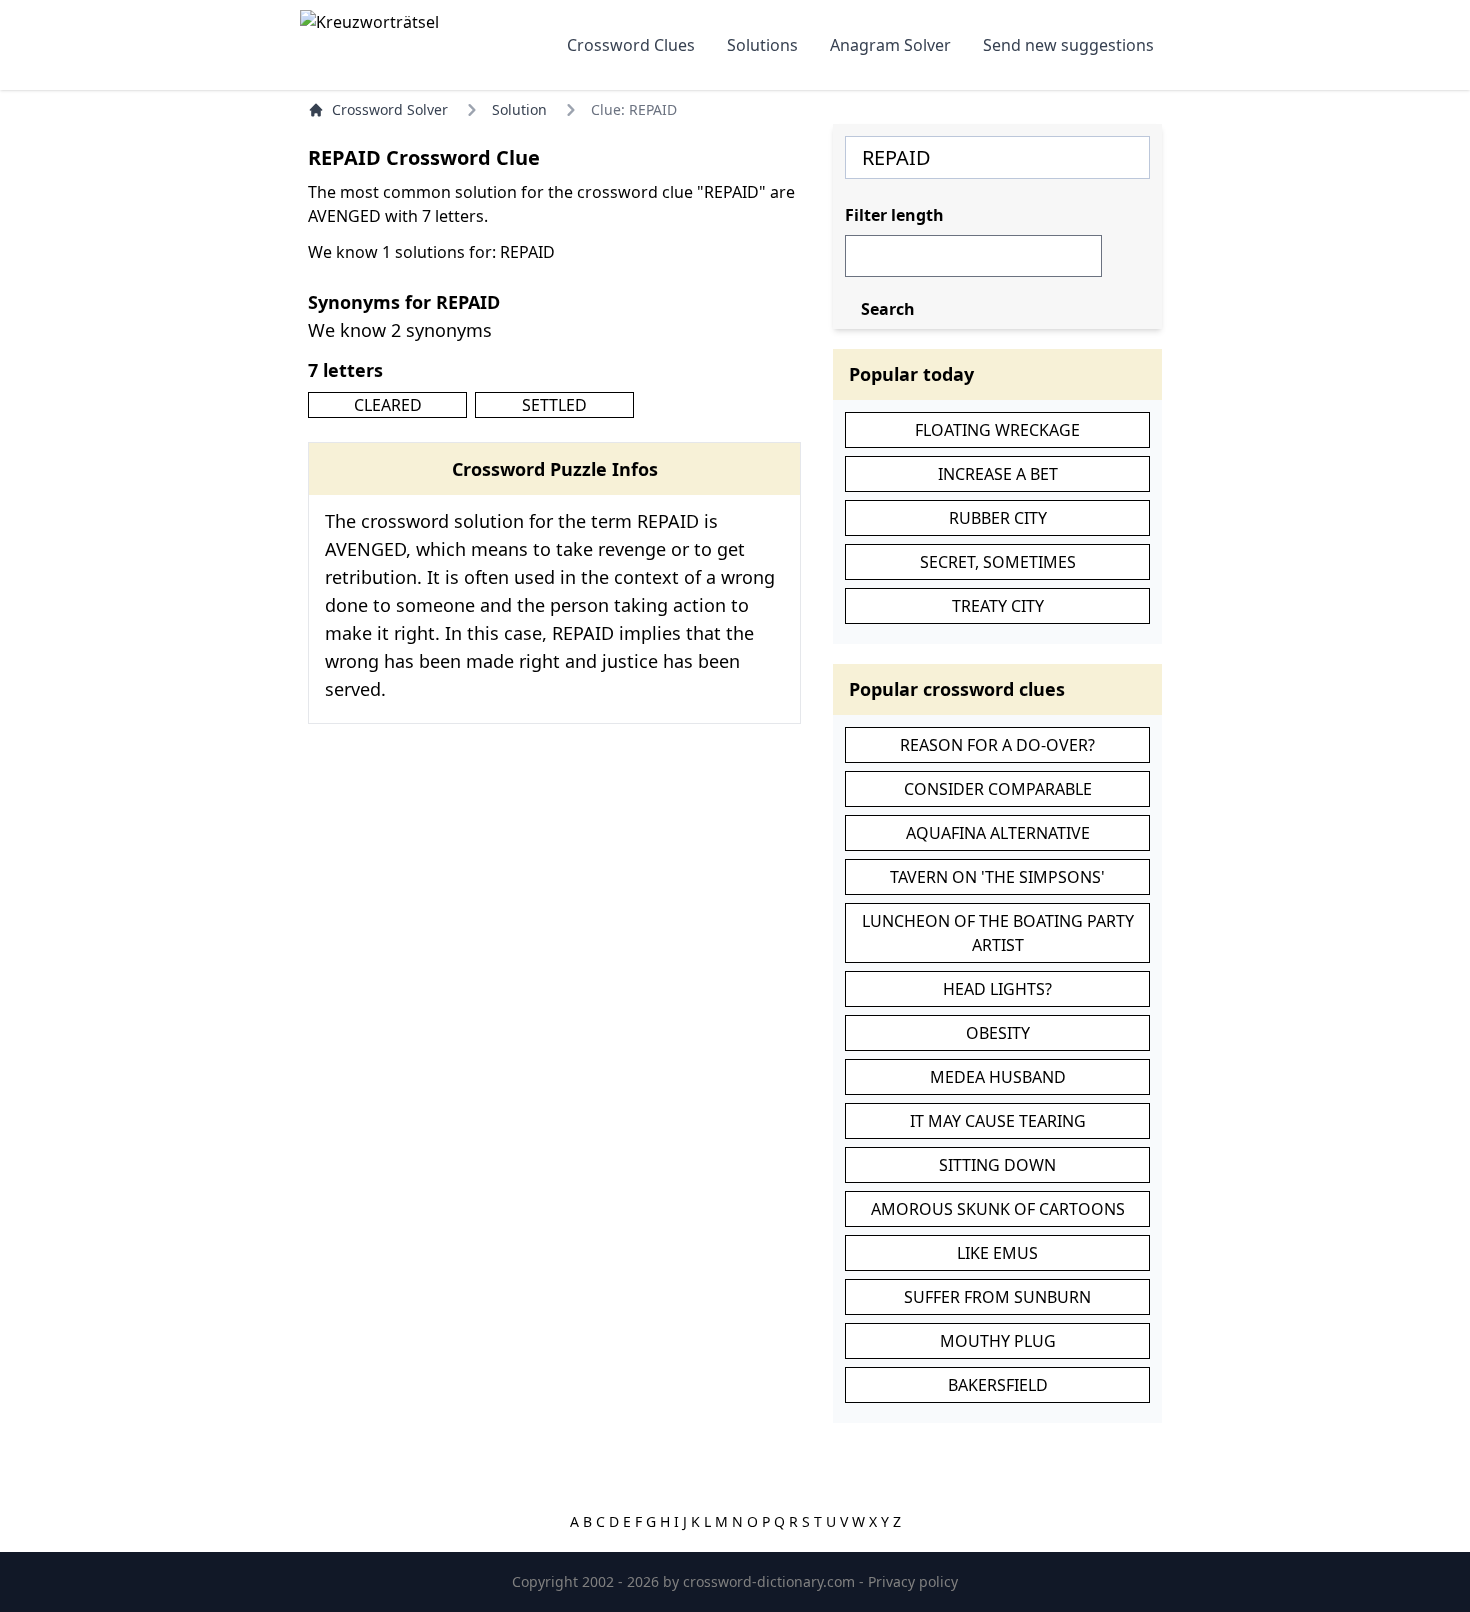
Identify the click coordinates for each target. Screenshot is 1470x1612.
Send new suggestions (1068, 45)
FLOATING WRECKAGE (997, 430)
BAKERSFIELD (998, 1385)
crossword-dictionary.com (771, 1581)
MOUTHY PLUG (998, 1341)
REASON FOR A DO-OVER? (997, 745)
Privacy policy (913, 1581)
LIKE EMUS (997, 1253)
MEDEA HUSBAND (998, 1077)
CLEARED (388, 405)
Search (888, 309)
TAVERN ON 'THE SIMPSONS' (997, 877)
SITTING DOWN (997, 1165)
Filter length (894, 215)
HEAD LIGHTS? (997, 989)
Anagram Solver (890, 45)
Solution (519, 109)
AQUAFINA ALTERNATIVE (998, 833)
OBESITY (998, 1033)
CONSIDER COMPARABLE (998, 789)
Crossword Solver (390, 109)
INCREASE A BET (998, 474)
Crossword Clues (631, 45)
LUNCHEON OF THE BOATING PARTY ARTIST (998, 933)
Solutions (762, 45)
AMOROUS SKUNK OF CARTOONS (998, 1209)
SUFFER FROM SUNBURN (997, 1297)
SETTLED (554, 405)
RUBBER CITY (998, 518)
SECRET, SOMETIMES (998, 562)
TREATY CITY (998, 606)
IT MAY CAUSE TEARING (998, 1121)
